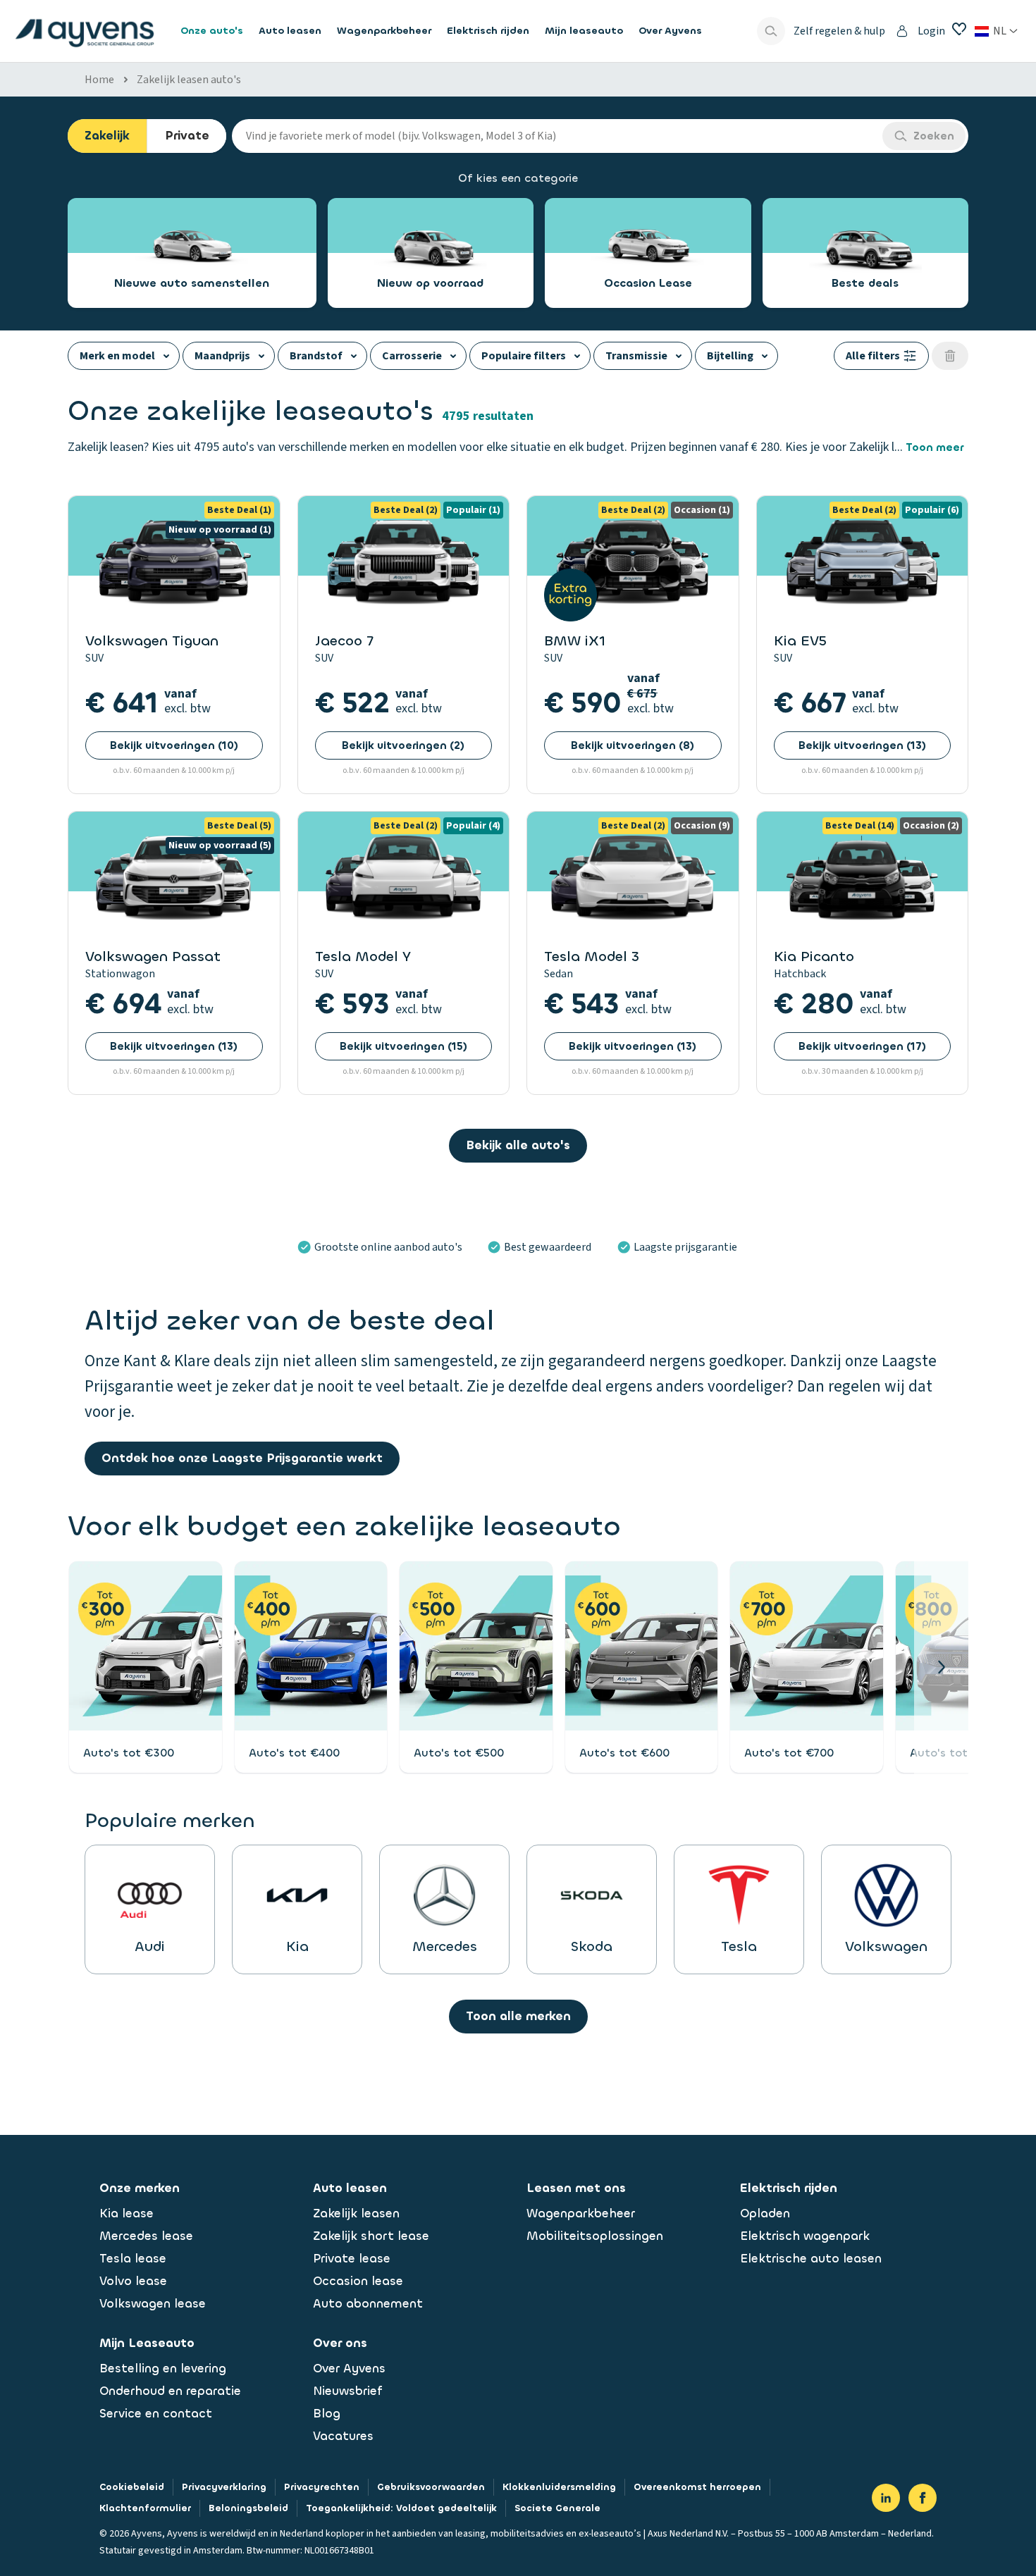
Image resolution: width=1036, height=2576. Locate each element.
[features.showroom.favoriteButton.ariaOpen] (959, 29)
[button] (941, 1667)
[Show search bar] (771, 31)
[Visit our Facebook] (923, 2498)
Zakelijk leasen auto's (189, 80)
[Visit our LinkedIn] (886, 2498)
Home (99, 80)
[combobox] (557, 136)
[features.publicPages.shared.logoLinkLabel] (85, 31)
